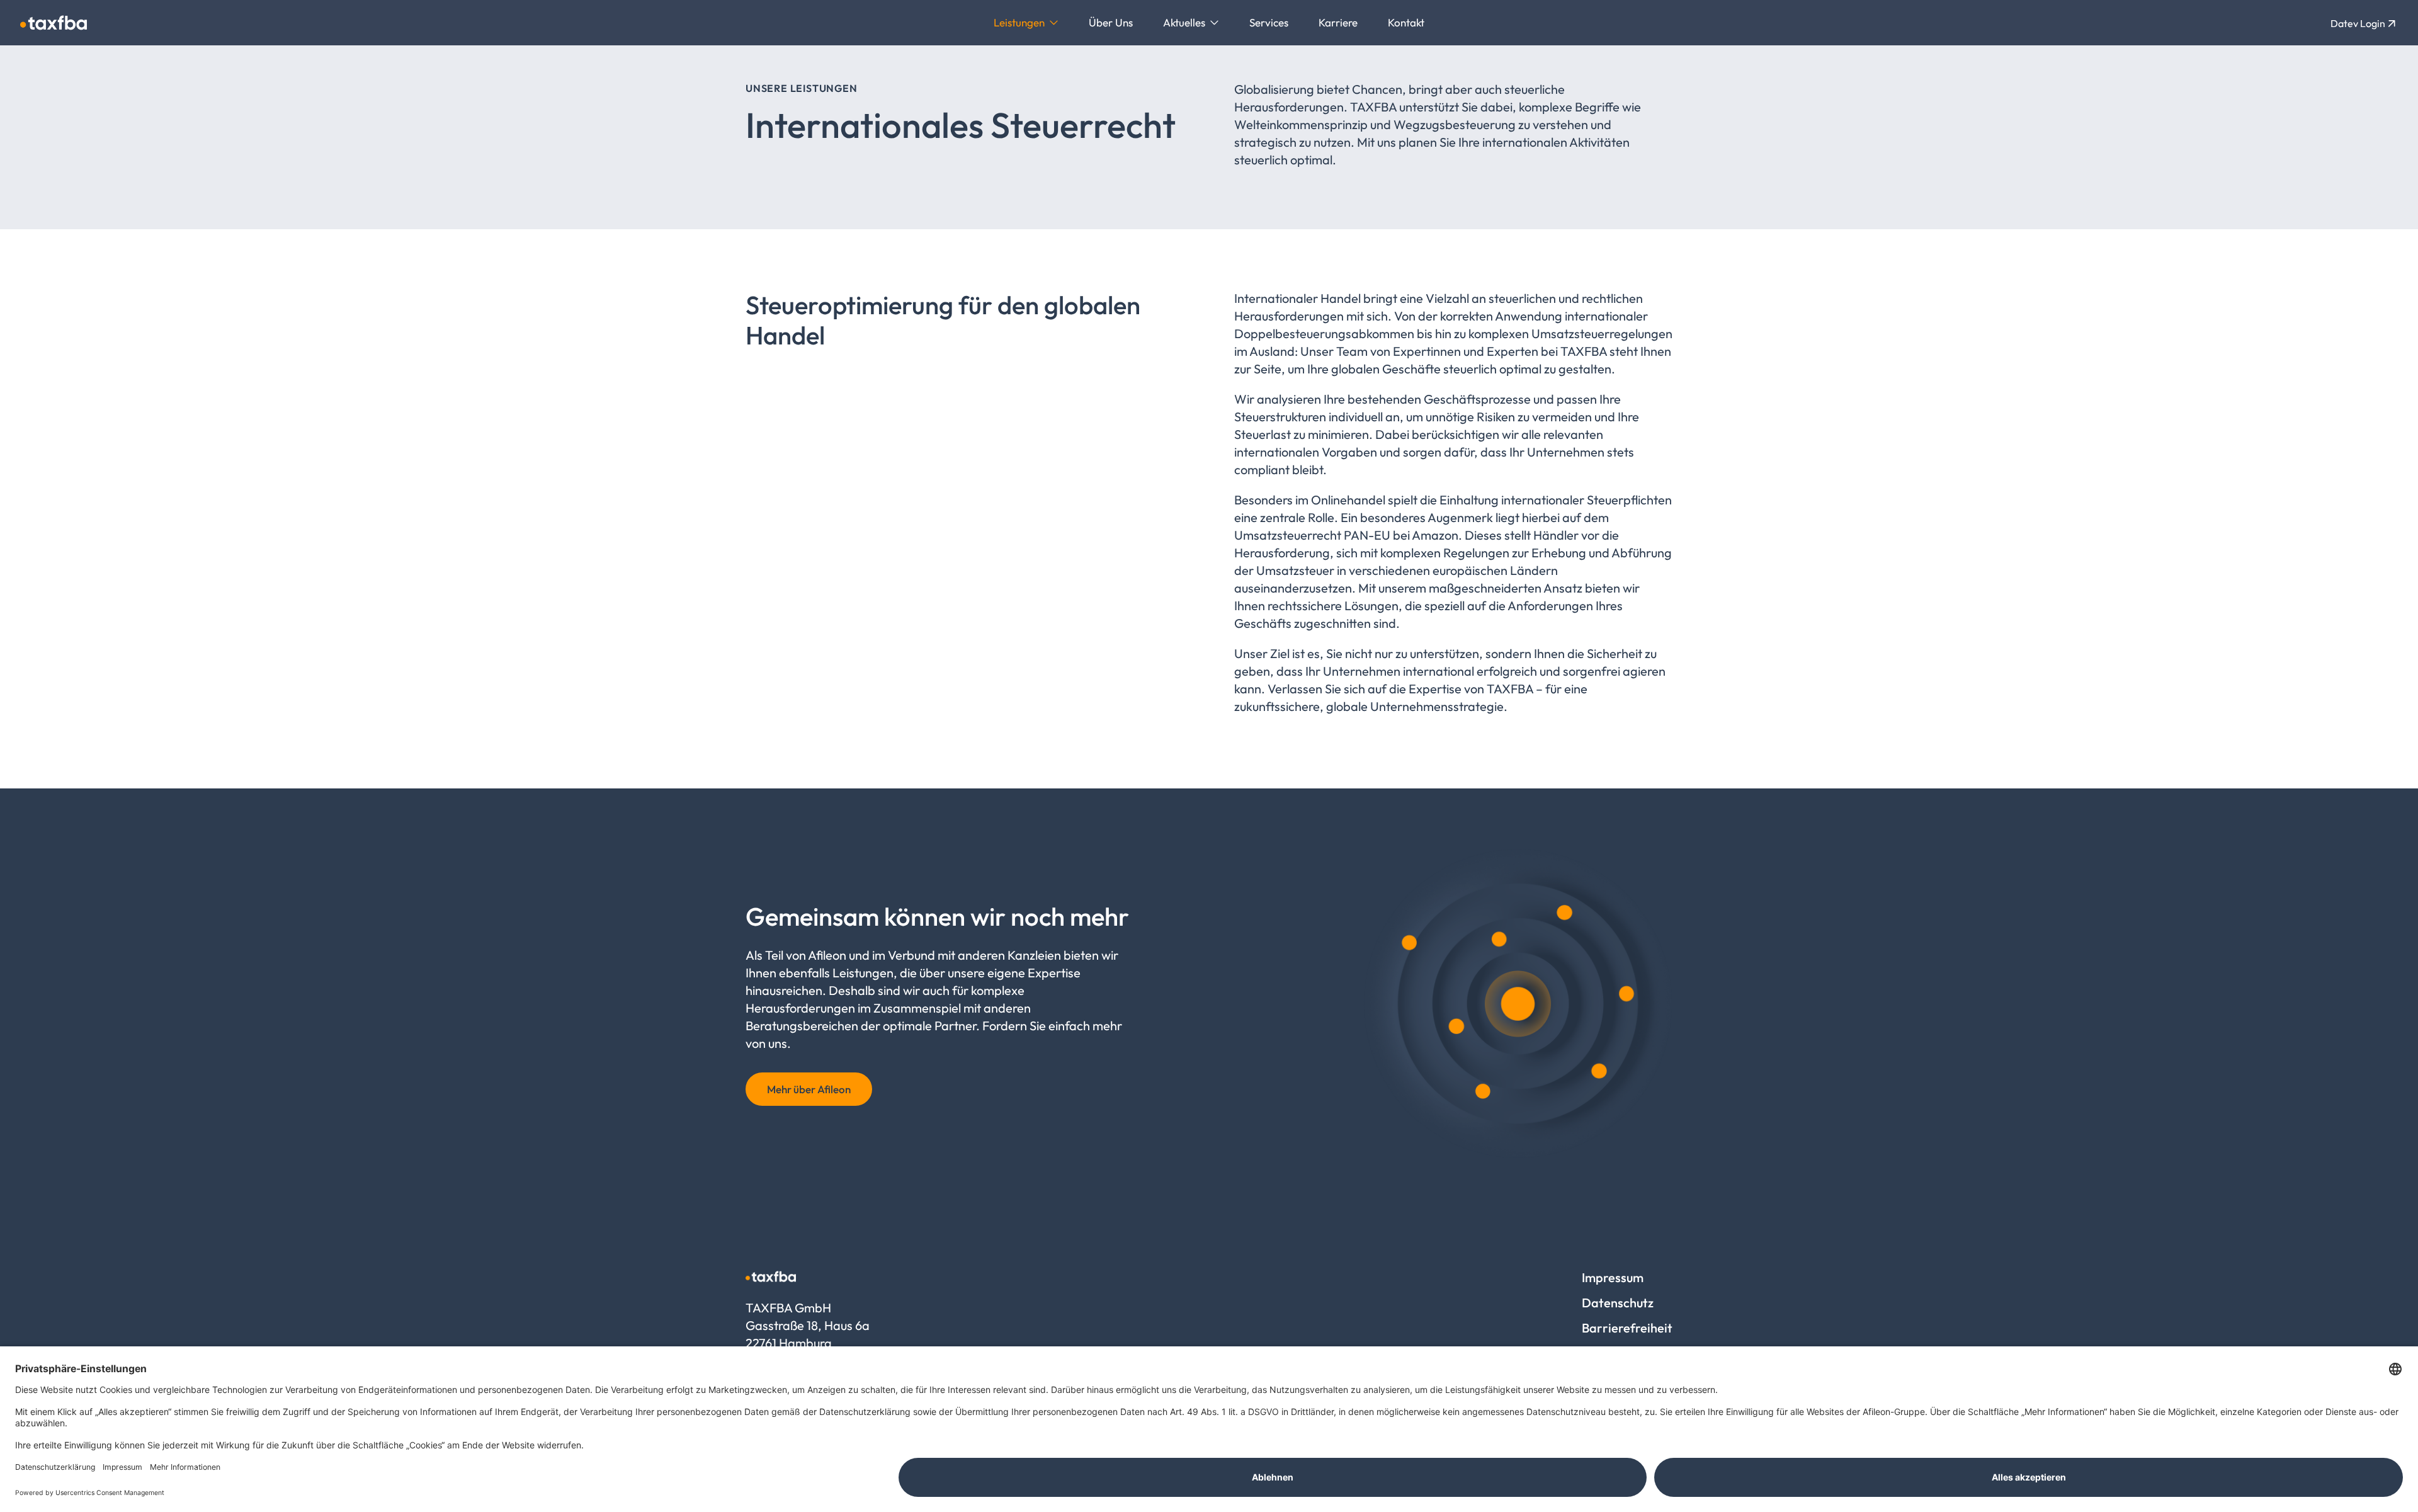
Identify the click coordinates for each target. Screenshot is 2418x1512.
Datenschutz (1618, 1303)
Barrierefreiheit (1627, 1328)
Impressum (1613, 1277)
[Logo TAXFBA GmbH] (54, 23)
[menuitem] (1026, 23)
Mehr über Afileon (809, 1089)
